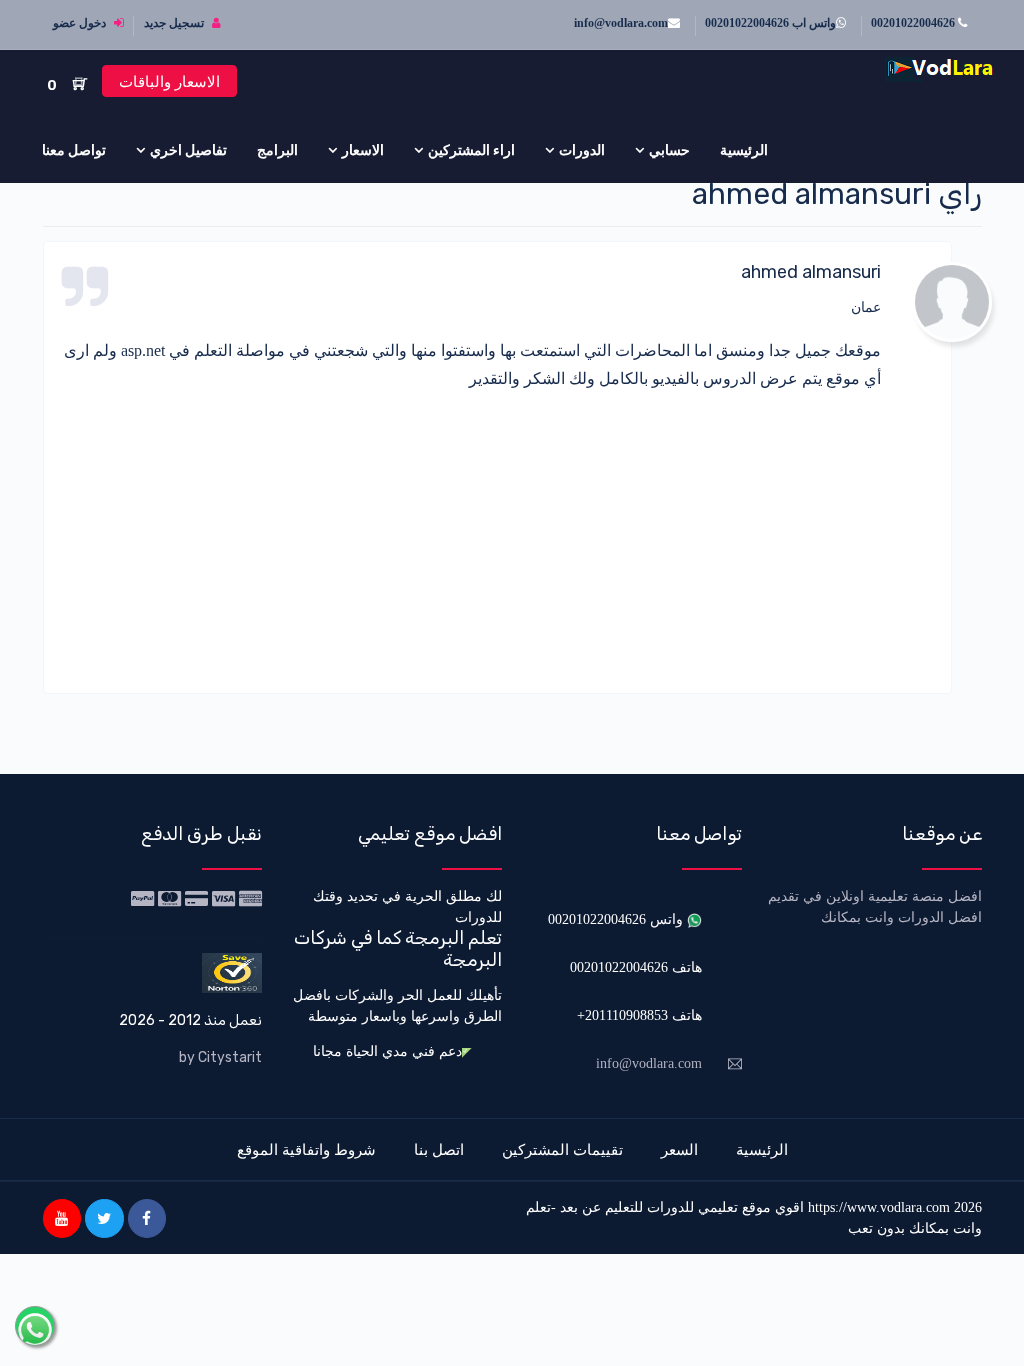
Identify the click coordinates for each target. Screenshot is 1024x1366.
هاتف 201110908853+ (639, 1015)
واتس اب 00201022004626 (770, 23)
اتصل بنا (439, 1149)
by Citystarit (220, 1057)
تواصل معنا (74, 150)
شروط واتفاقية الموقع (306, 1149)
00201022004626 (914, 23)
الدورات (582, 150)
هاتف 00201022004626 (636, 967)
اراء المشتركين (471, 150)
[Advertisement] (472, 533)
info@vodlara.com (621, 23)
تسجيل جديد (175, 23)
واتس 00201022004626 (617, 919)
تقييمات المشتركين (562, 1149)
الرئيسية (744, 150)
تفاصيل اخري (188, 150)
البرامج (277, 150)
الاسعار (363, 150)
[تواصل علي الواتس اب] (35, 1326)
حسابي (669, 150)
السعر (679, 1149)
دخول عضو (81, 23)
